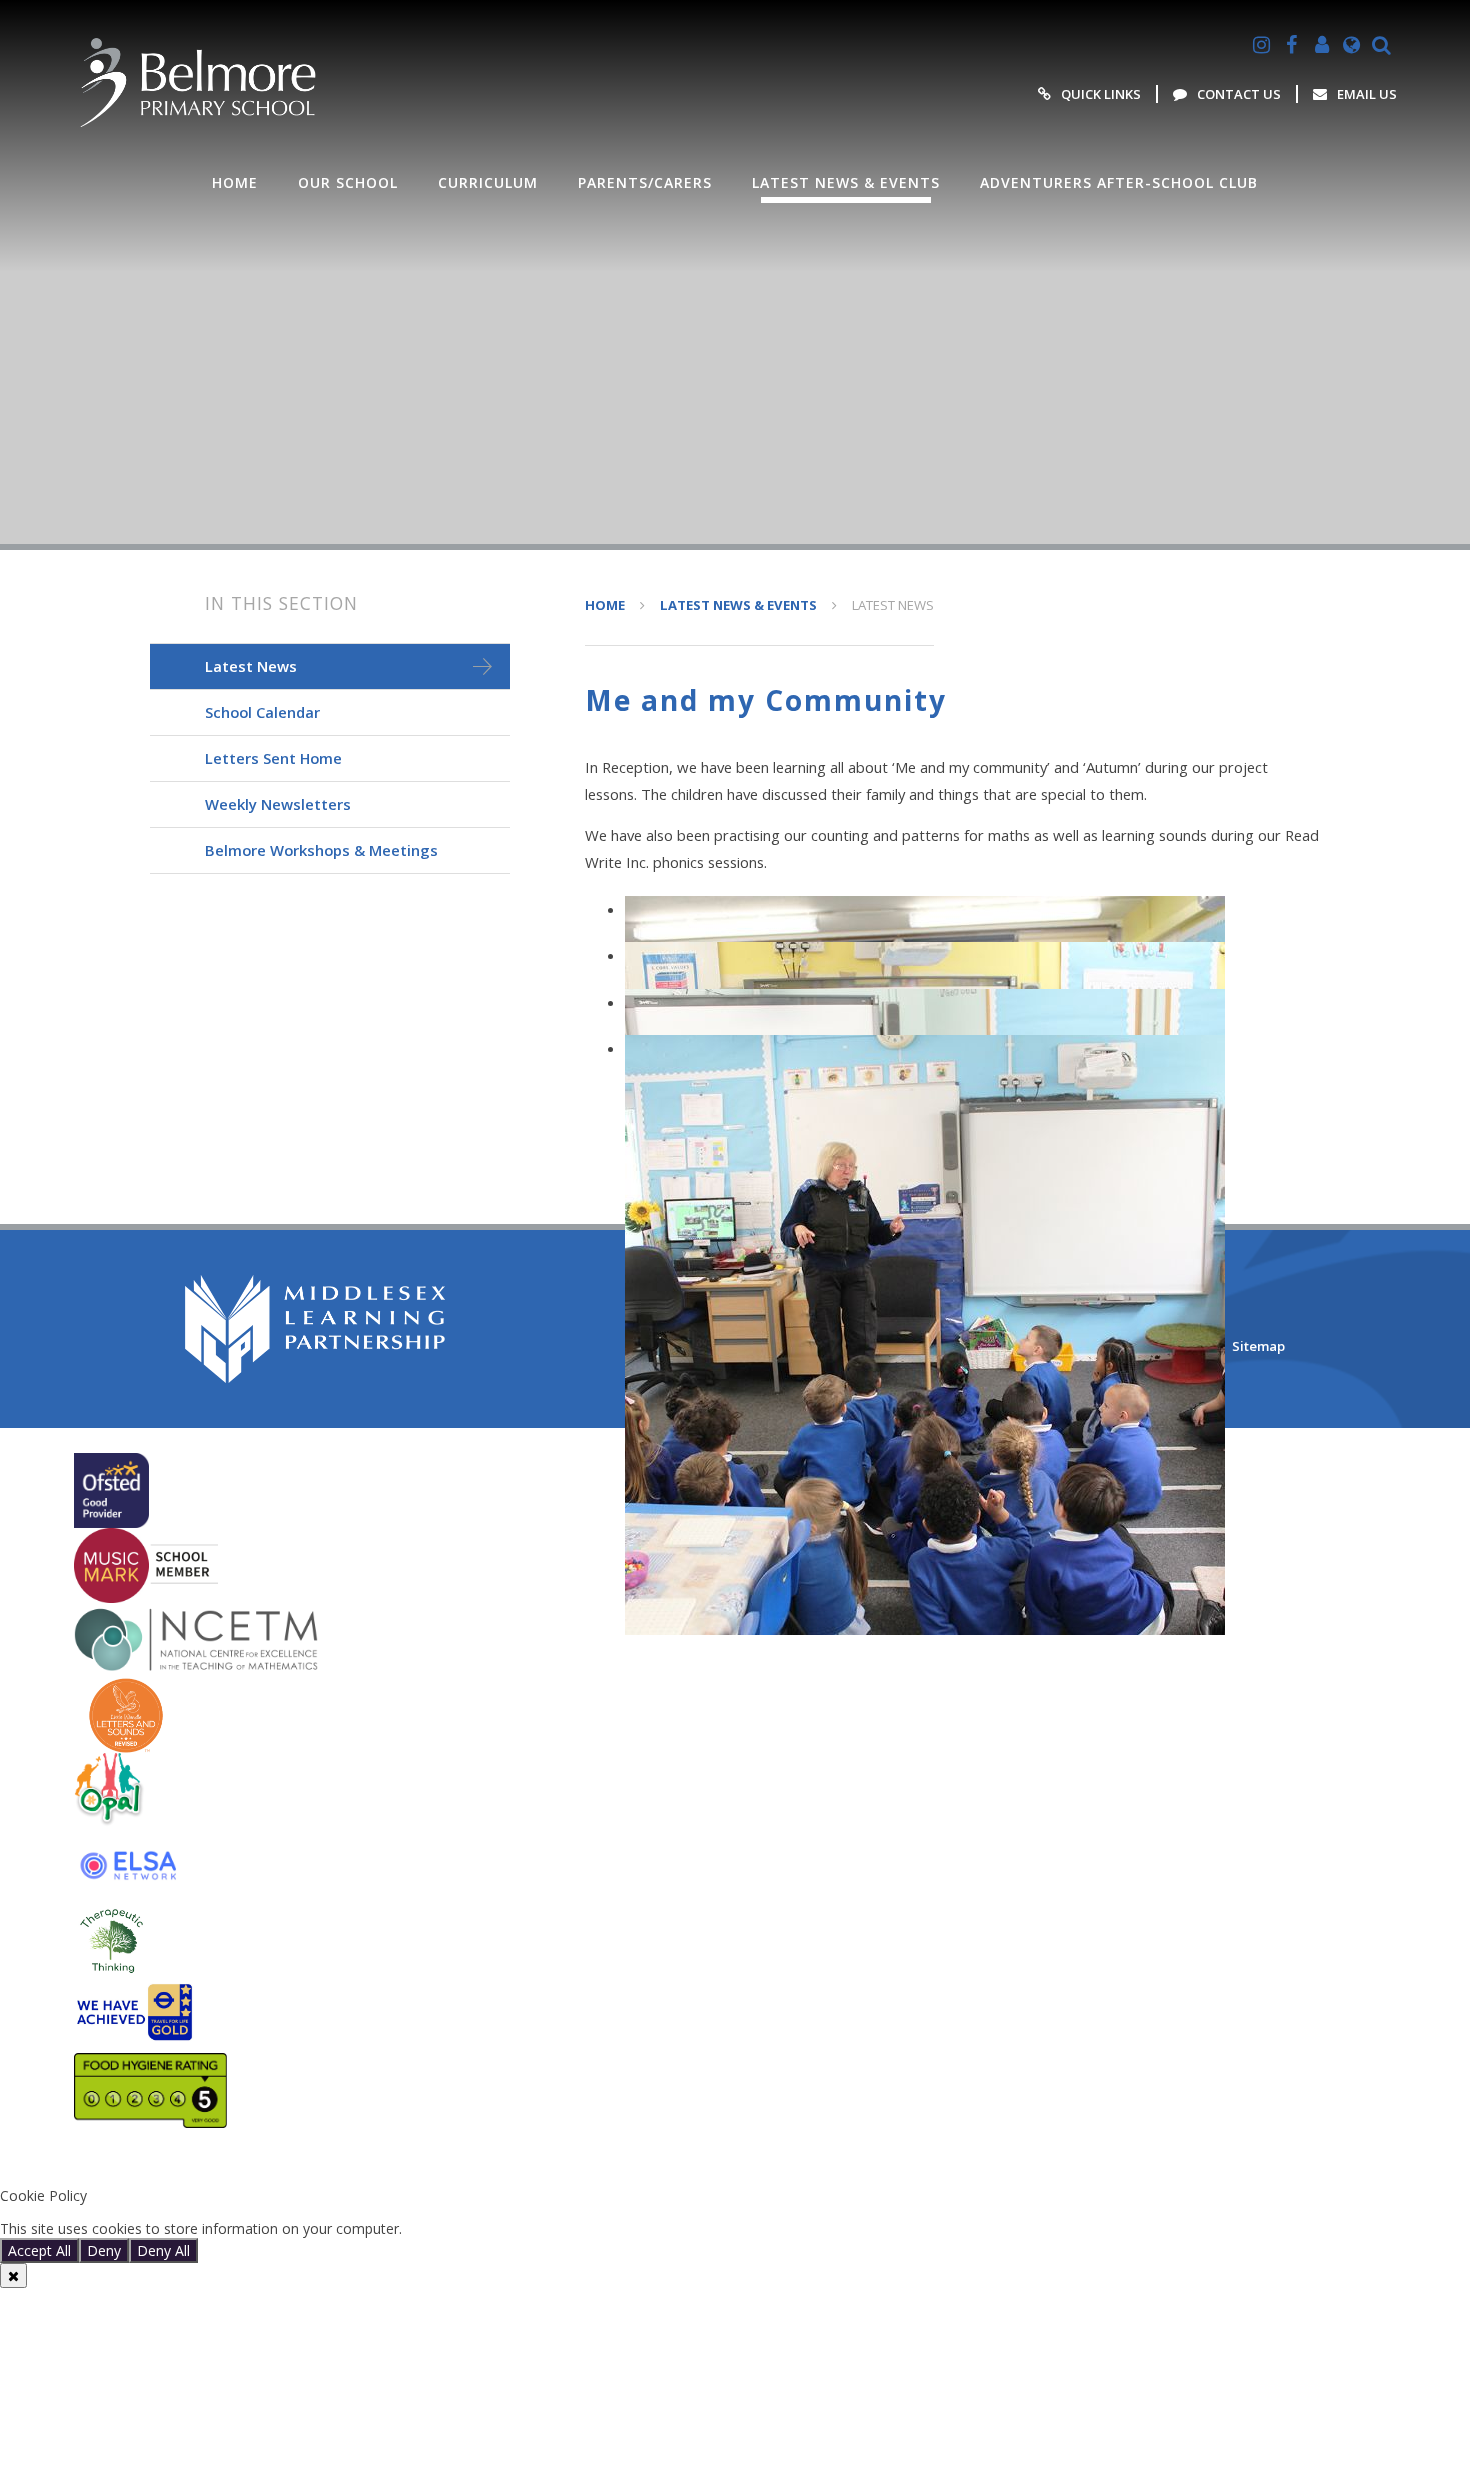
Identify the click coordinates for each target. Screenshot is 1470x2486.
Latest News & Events (738, 605)
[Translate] (1352, 45)
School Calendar (262, 712)
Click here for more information (508, 2228)
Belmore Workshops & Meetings (321, 850)
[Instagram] (1262, 45)
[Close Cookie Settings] (13, 2275)
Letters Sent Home (273, 758)
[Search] (1382, 45)
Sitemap (1258, 1346)
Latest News (893, 605)
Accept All (39, 2250)
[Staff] (1322, 45)
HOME (605, 605)
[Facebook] (1292, 45)
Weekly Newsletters (278, 804)
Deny (104, 2250)
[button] (735, 2162)
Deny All (163, 2250)
